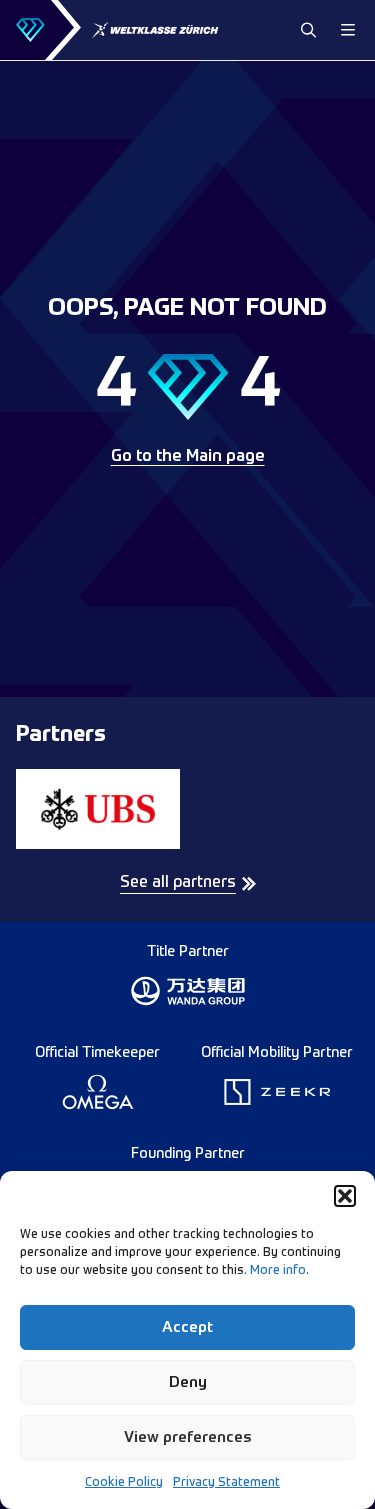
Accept (187, 1327)
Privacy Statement (226, 1483)
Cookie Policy (124, 1483)
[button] (345, 1196)
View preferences (188, 1437)
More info (278, 1271)
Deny (188, 1382)
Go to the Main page (188, 457)
